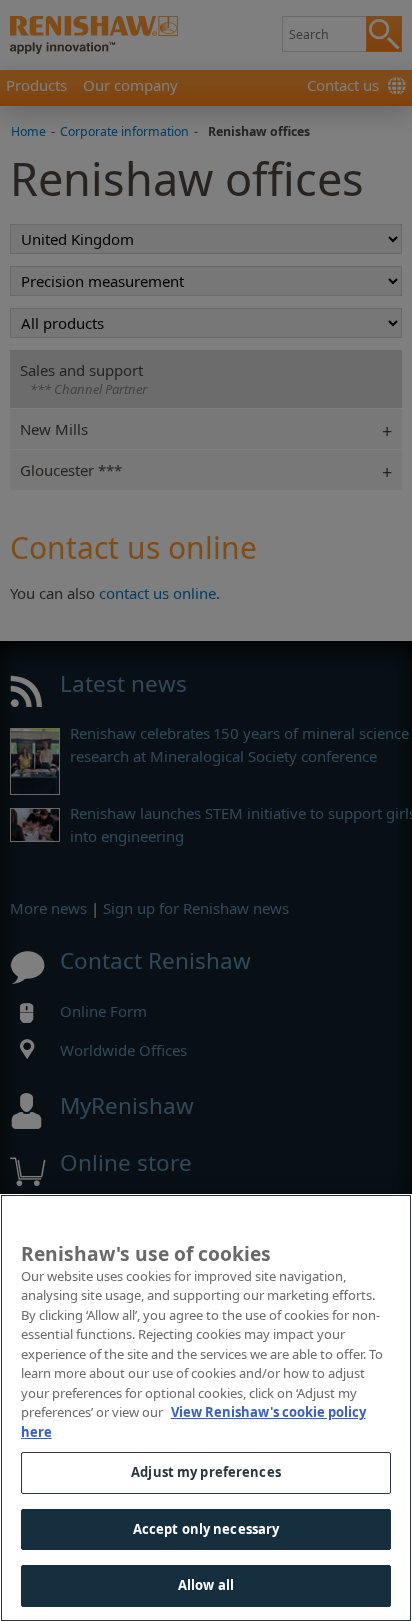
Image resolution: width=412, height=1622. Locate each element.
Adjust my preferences (206, 1472)
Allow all (206, 1585)
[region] (206, 1408)
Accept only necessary (206, 1529)
